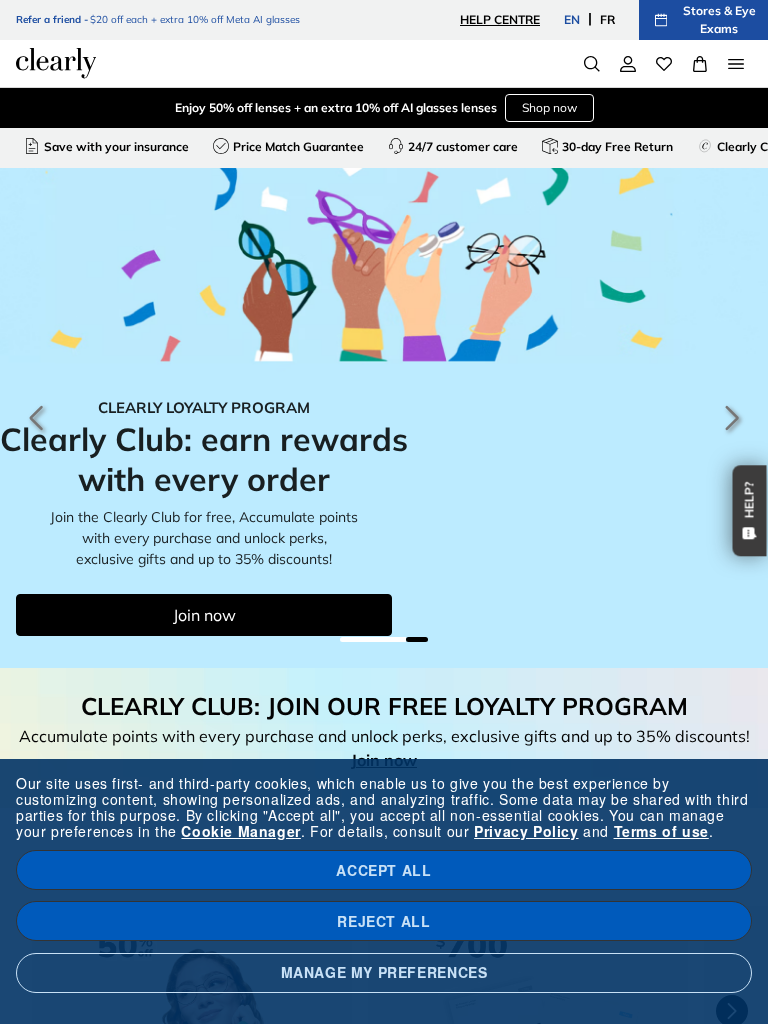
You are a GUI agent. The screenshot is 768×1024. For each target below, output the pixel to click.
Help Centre (500, 19)
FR (607, 19)
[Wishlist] (664, 64)
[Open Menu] (736, 64)
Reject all (383, 921)
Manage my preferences (384, 972)
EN (572, 19)
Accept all (383, 870)
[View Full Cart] (700, 64)
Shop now (549, 107)
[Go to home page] (56, 63)
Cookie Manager (240, 831)
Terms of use (661, 831)
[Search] (592, 64)
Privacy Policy (526, 831)
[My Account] (628, 64)
